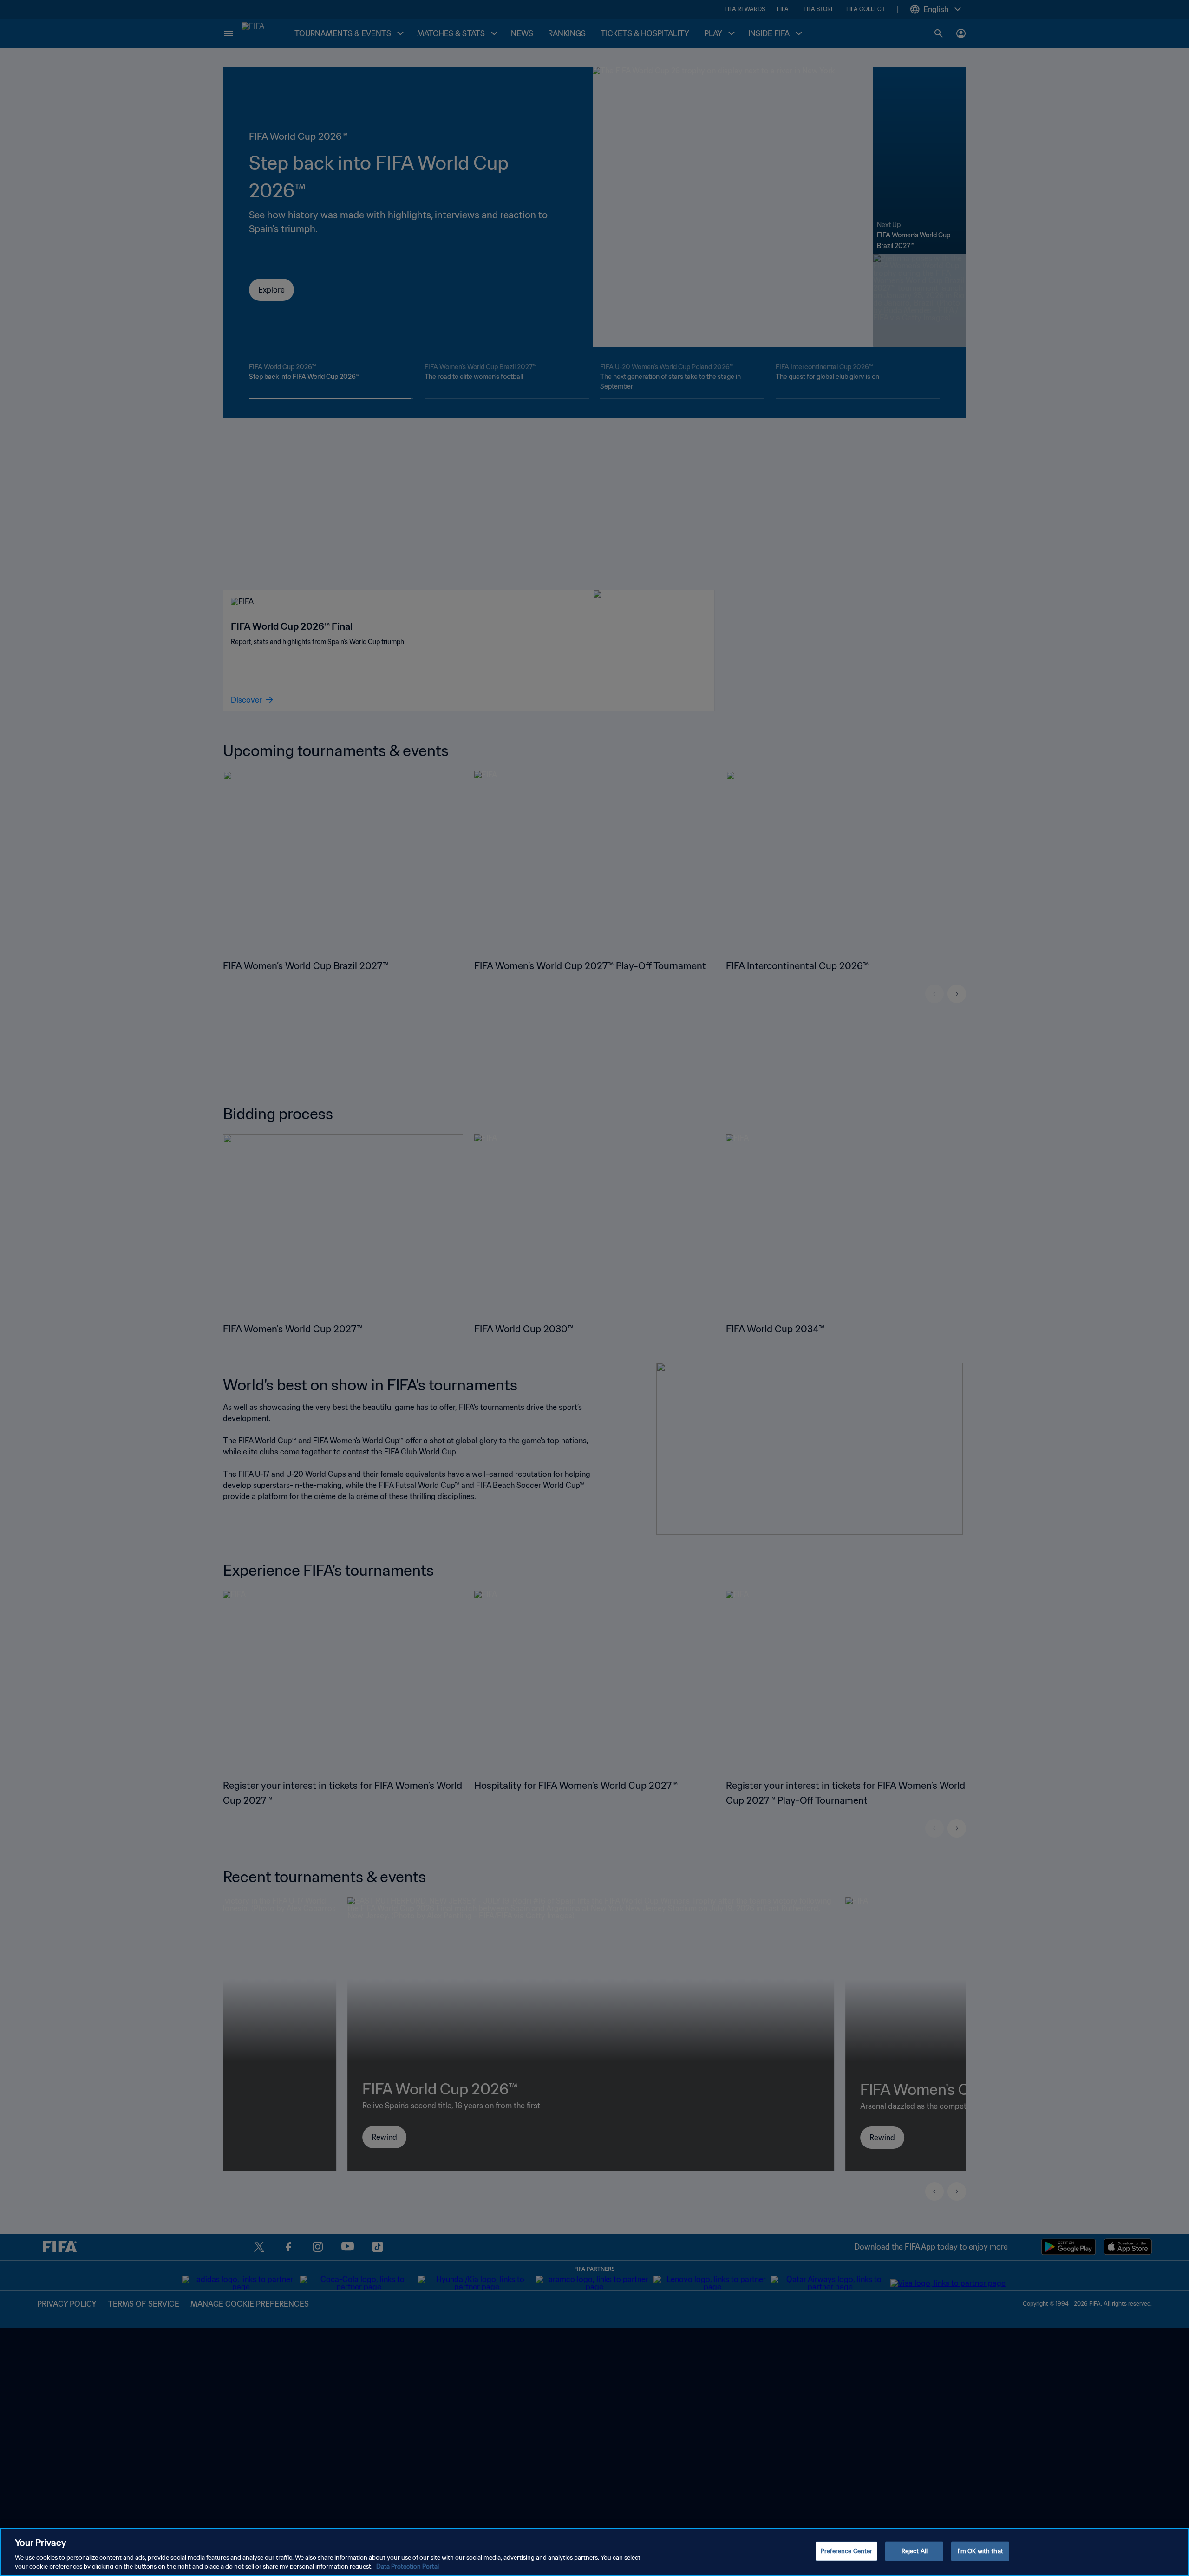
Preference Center (846, 2551)
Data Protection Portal (408, 2566)
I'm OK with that (980, 2551)
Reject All (915, 2551)
